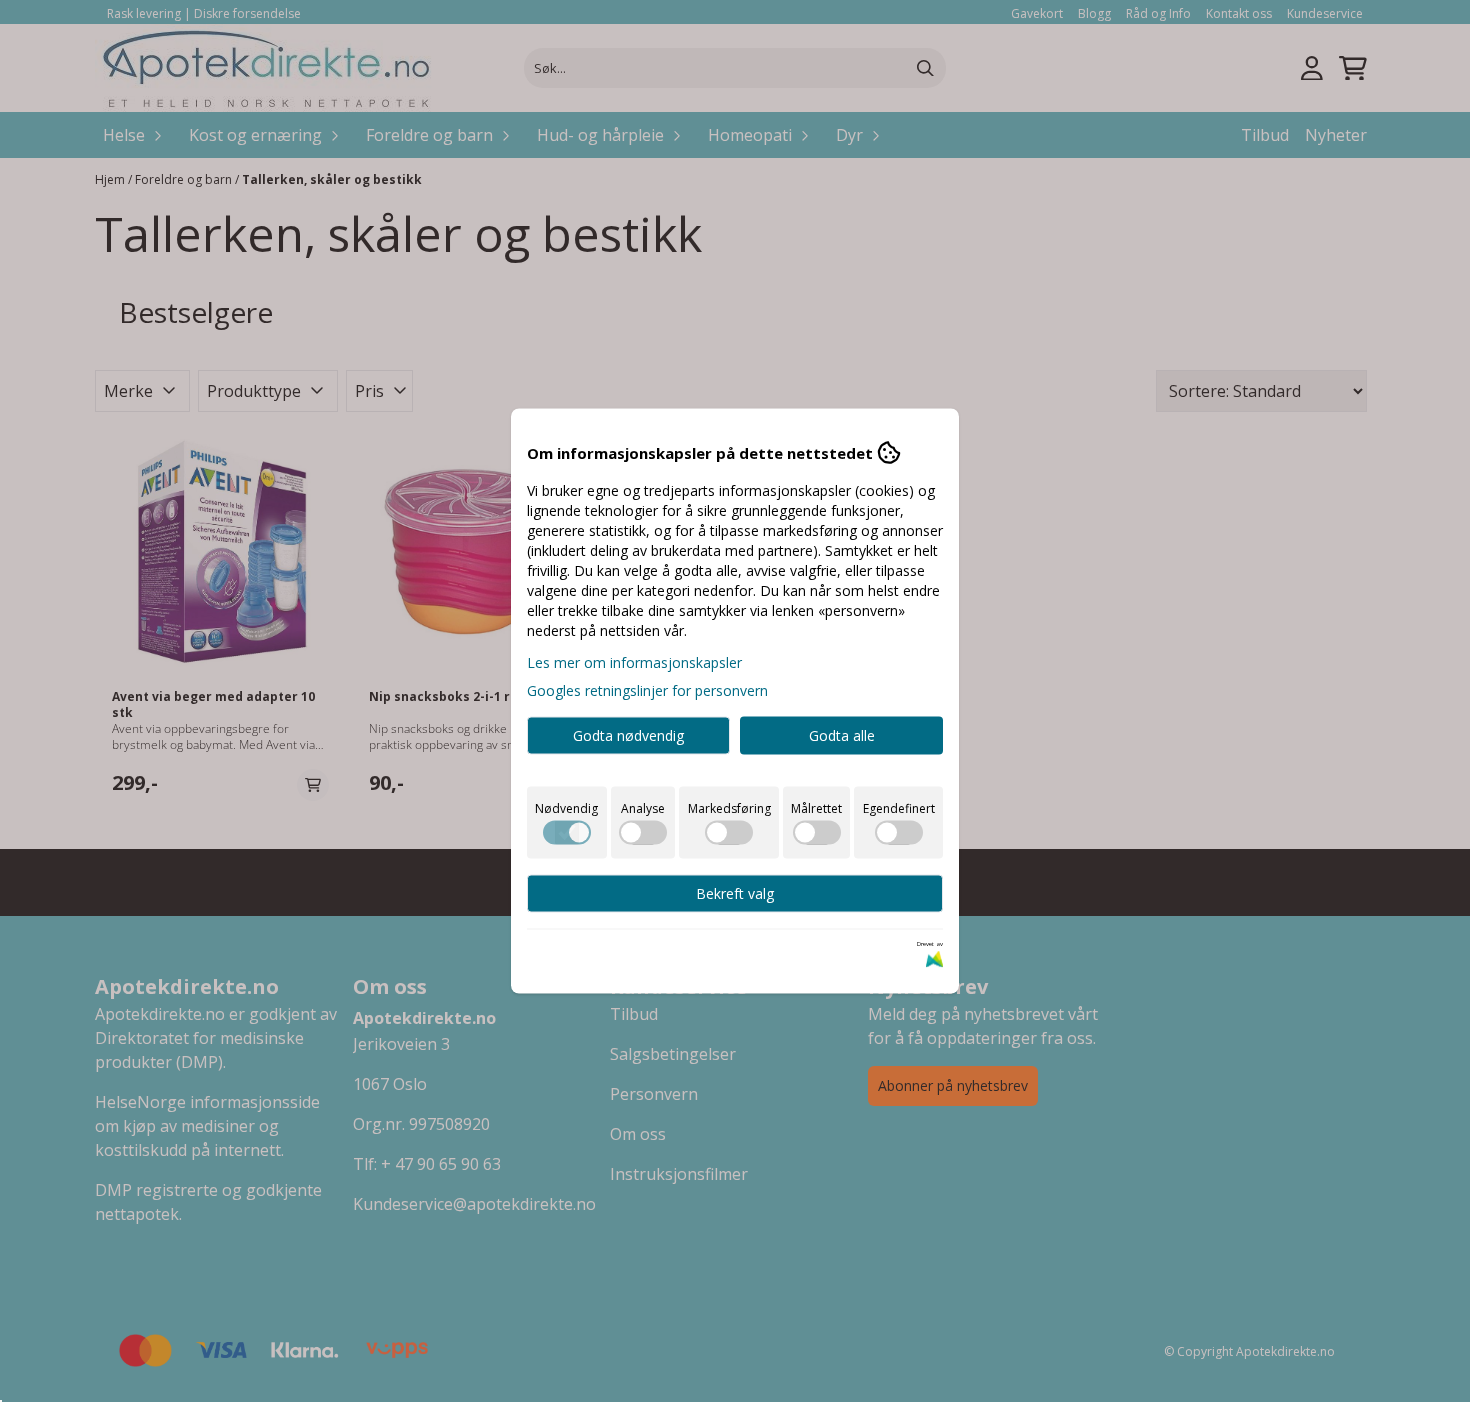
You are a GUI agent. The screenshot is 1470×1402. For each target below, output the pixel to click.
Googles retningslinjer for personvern (647, 690)
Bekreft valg (735, 893)
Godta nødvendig (628, 735)
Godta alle (842, 735)
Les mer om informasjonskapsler (634, 662)
